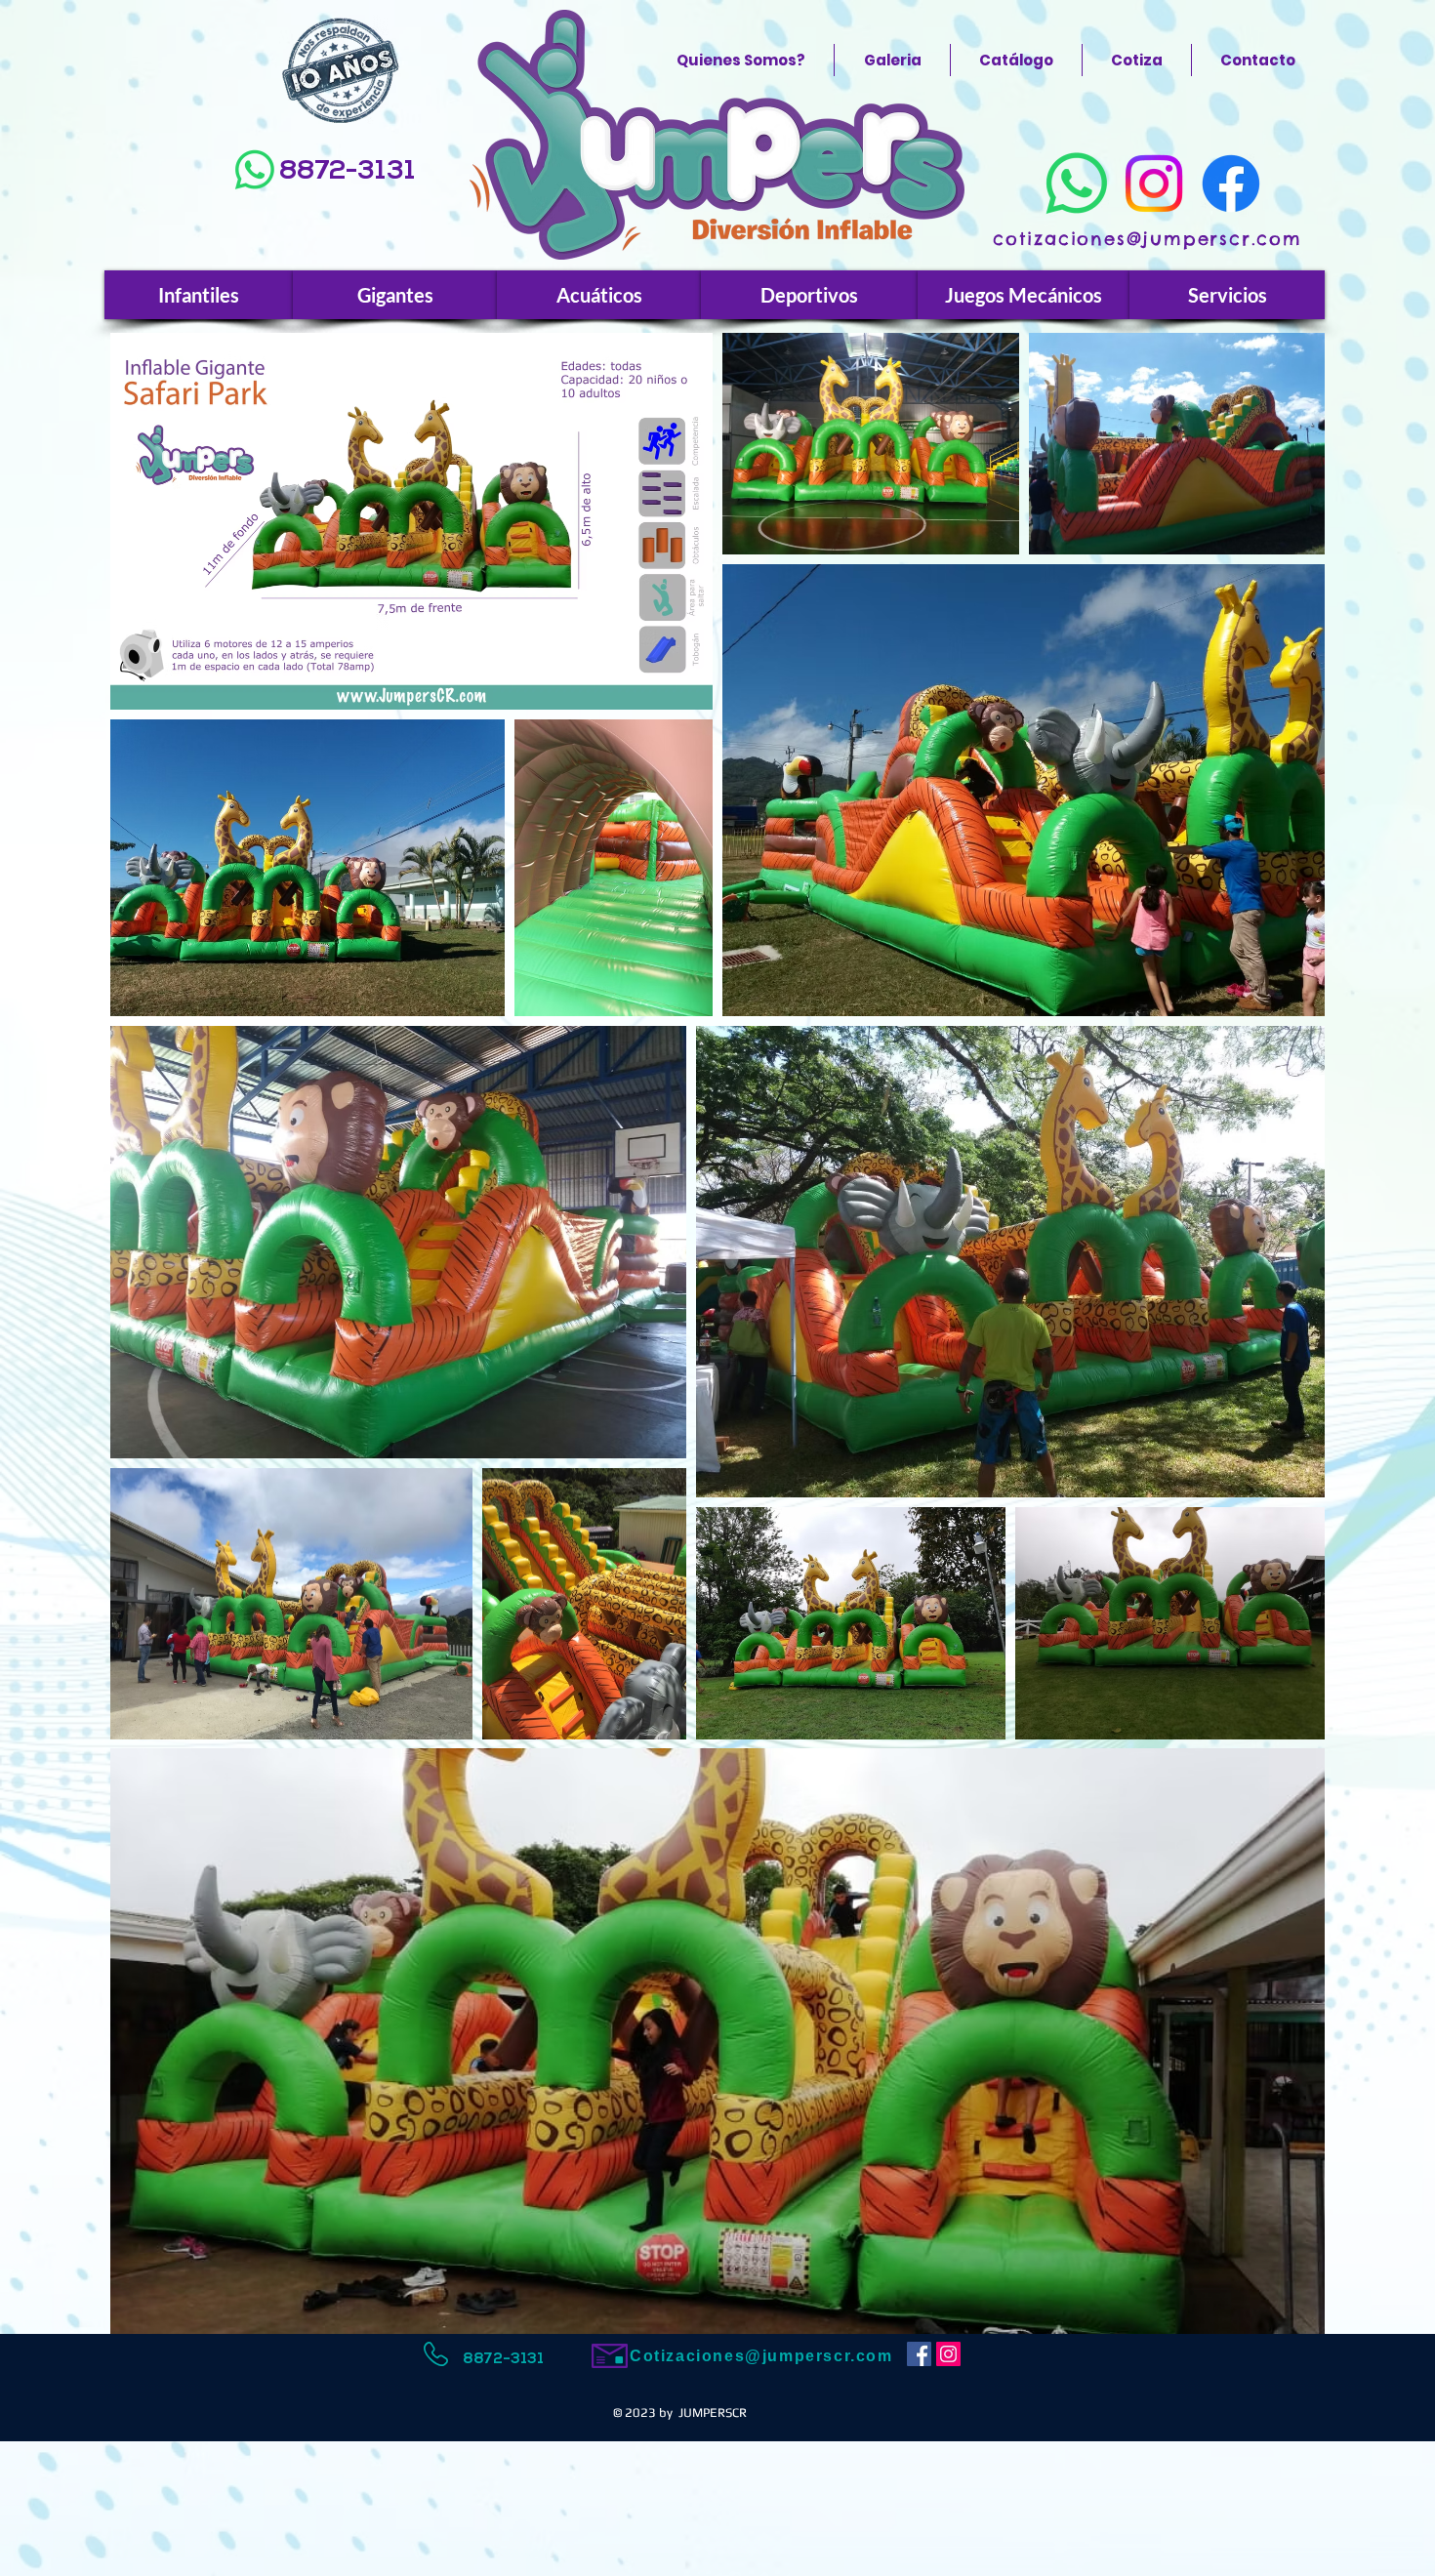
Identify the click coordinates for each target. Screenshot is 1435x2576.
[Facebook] (1231, 184)
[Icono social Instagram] (948, 2354)
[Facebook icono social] (919, 2354)
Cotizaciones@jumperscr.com (761, 2356)
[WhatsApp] (255, 170)
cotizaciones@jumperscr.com (1148, 239)
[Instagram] (1154, 184)
